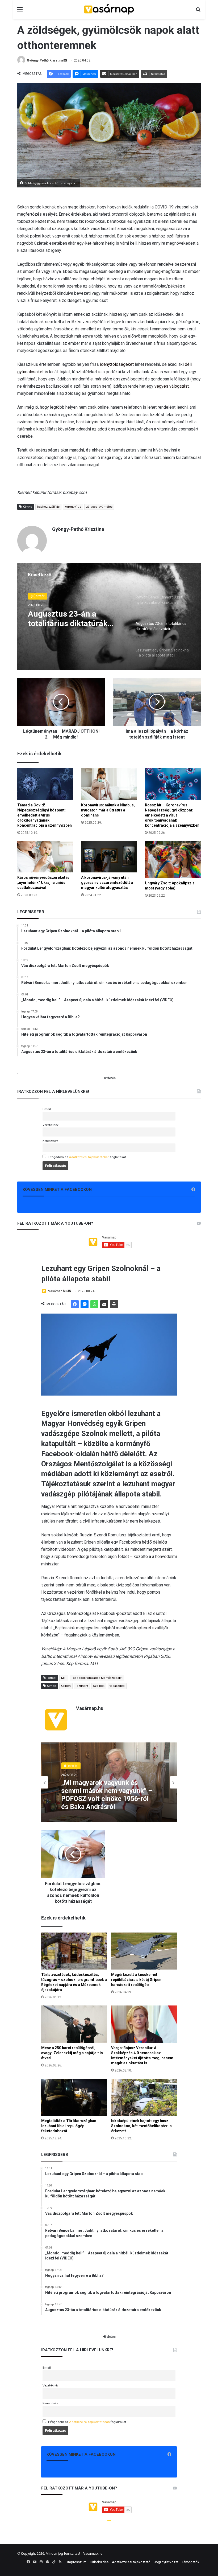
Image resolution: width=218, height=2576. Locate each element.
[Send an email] (65, 60)
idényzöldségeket (117, 364)
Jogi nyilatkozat (166, 2562)
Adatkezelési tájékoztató (131, 2562)
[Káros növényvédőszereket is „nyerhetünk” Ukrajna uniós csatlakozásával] (45, 857)
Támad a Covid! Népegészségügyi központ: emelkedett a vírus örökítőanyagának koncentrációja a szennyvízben (45, 815)
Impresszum (77, 2562)
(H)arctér (38, 596)
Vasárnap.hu (93, 2554)
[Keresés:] (198, 11)
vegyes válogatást (172, 386)
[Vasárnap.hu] (109, 9)
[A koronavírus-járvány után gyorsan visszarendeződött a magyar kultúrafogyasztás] (109, 857)
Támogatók (191, 2562)
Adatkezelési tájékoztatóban (89, 1157)
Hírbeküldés (99, 2562)
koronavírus (73, 507)
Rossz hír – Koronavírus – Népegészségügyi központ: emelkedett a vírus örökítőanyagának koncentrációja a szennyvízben (172, 815)
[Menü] (20, 11)
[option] (109, 617)
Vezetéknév (51, 1125)
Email (47, 1109)
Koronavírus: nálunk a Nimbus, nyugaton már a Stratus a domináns (108, 810)
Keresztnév (50, 1141)
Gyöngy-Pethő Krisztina (45, 60)
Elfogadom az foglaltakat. (87, 1157)
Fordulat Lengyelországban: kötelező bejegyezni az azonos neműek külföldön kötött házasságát (75, 620)
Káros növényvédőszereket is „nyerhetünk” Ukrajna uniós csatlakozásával (43, 883)
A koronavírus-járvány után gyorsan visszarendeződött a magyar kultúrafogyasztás (107, 883)
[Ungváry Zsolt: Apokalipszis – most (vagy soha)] (173, 860)
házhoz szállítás (48, 507)
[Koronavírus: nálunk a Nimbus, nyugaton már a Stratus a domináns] (109, 784)
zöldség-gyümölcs (99, 507)
